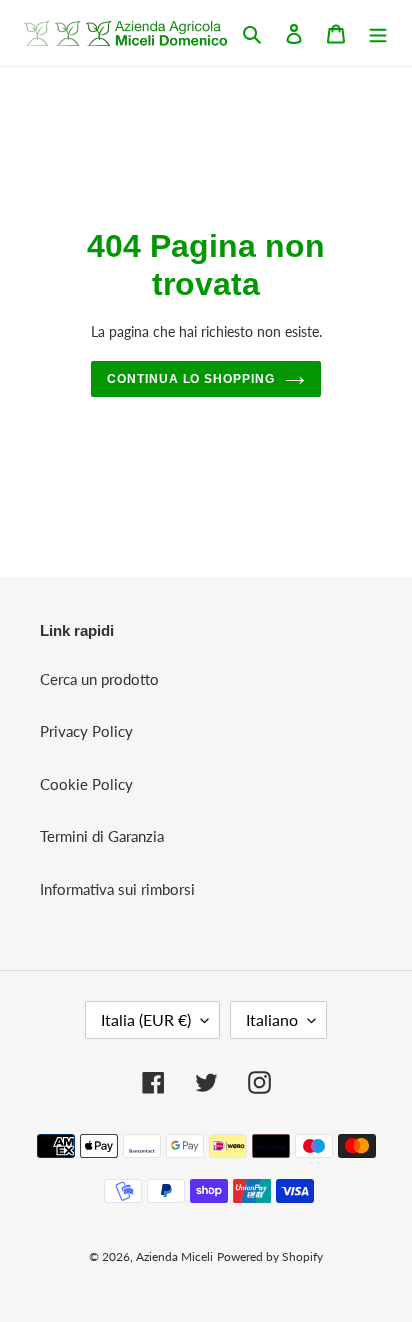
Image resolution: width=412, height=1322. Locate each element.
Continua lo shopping (191, 379)
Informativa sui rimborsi (117, 889)
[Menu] (378, 32)
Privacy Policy (86, 731)
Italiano (272, 1019)
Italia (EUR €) (146, 1019)
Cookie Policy (86, 784)
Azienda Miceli (174, 1256)
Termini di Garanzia (102, 836)
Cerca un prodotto (99, 679)
